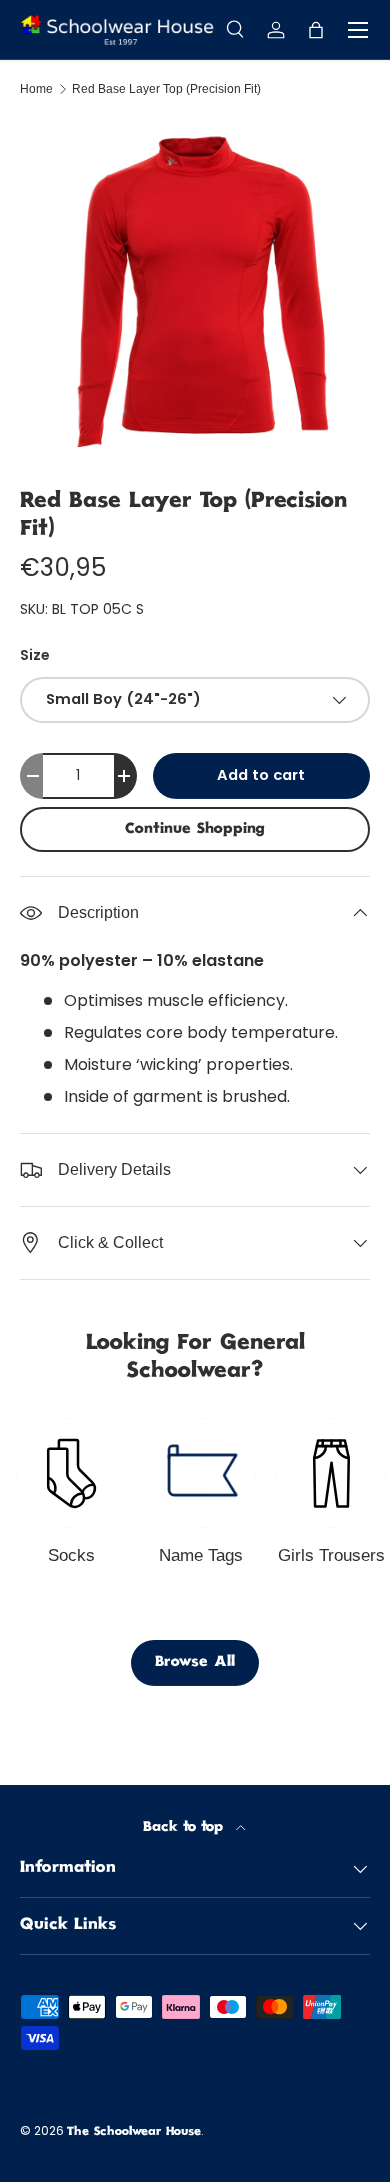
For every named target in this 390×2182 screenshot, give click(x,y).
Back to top (185, 1827)
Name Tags (201, 1555)
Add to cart (261, 775)
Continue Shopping (195, 829)
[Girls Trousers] (331, 1473)
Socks (71, 1555)
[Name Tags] (201, 1473)
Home (36, 89)
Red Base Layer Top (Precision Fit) (166, 89)
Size (35, 655)
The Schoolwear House (134, 2132)
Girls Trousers (331, 1555)
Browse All (195, 1662)
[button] (316, 30)
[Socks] (71, 1473)
